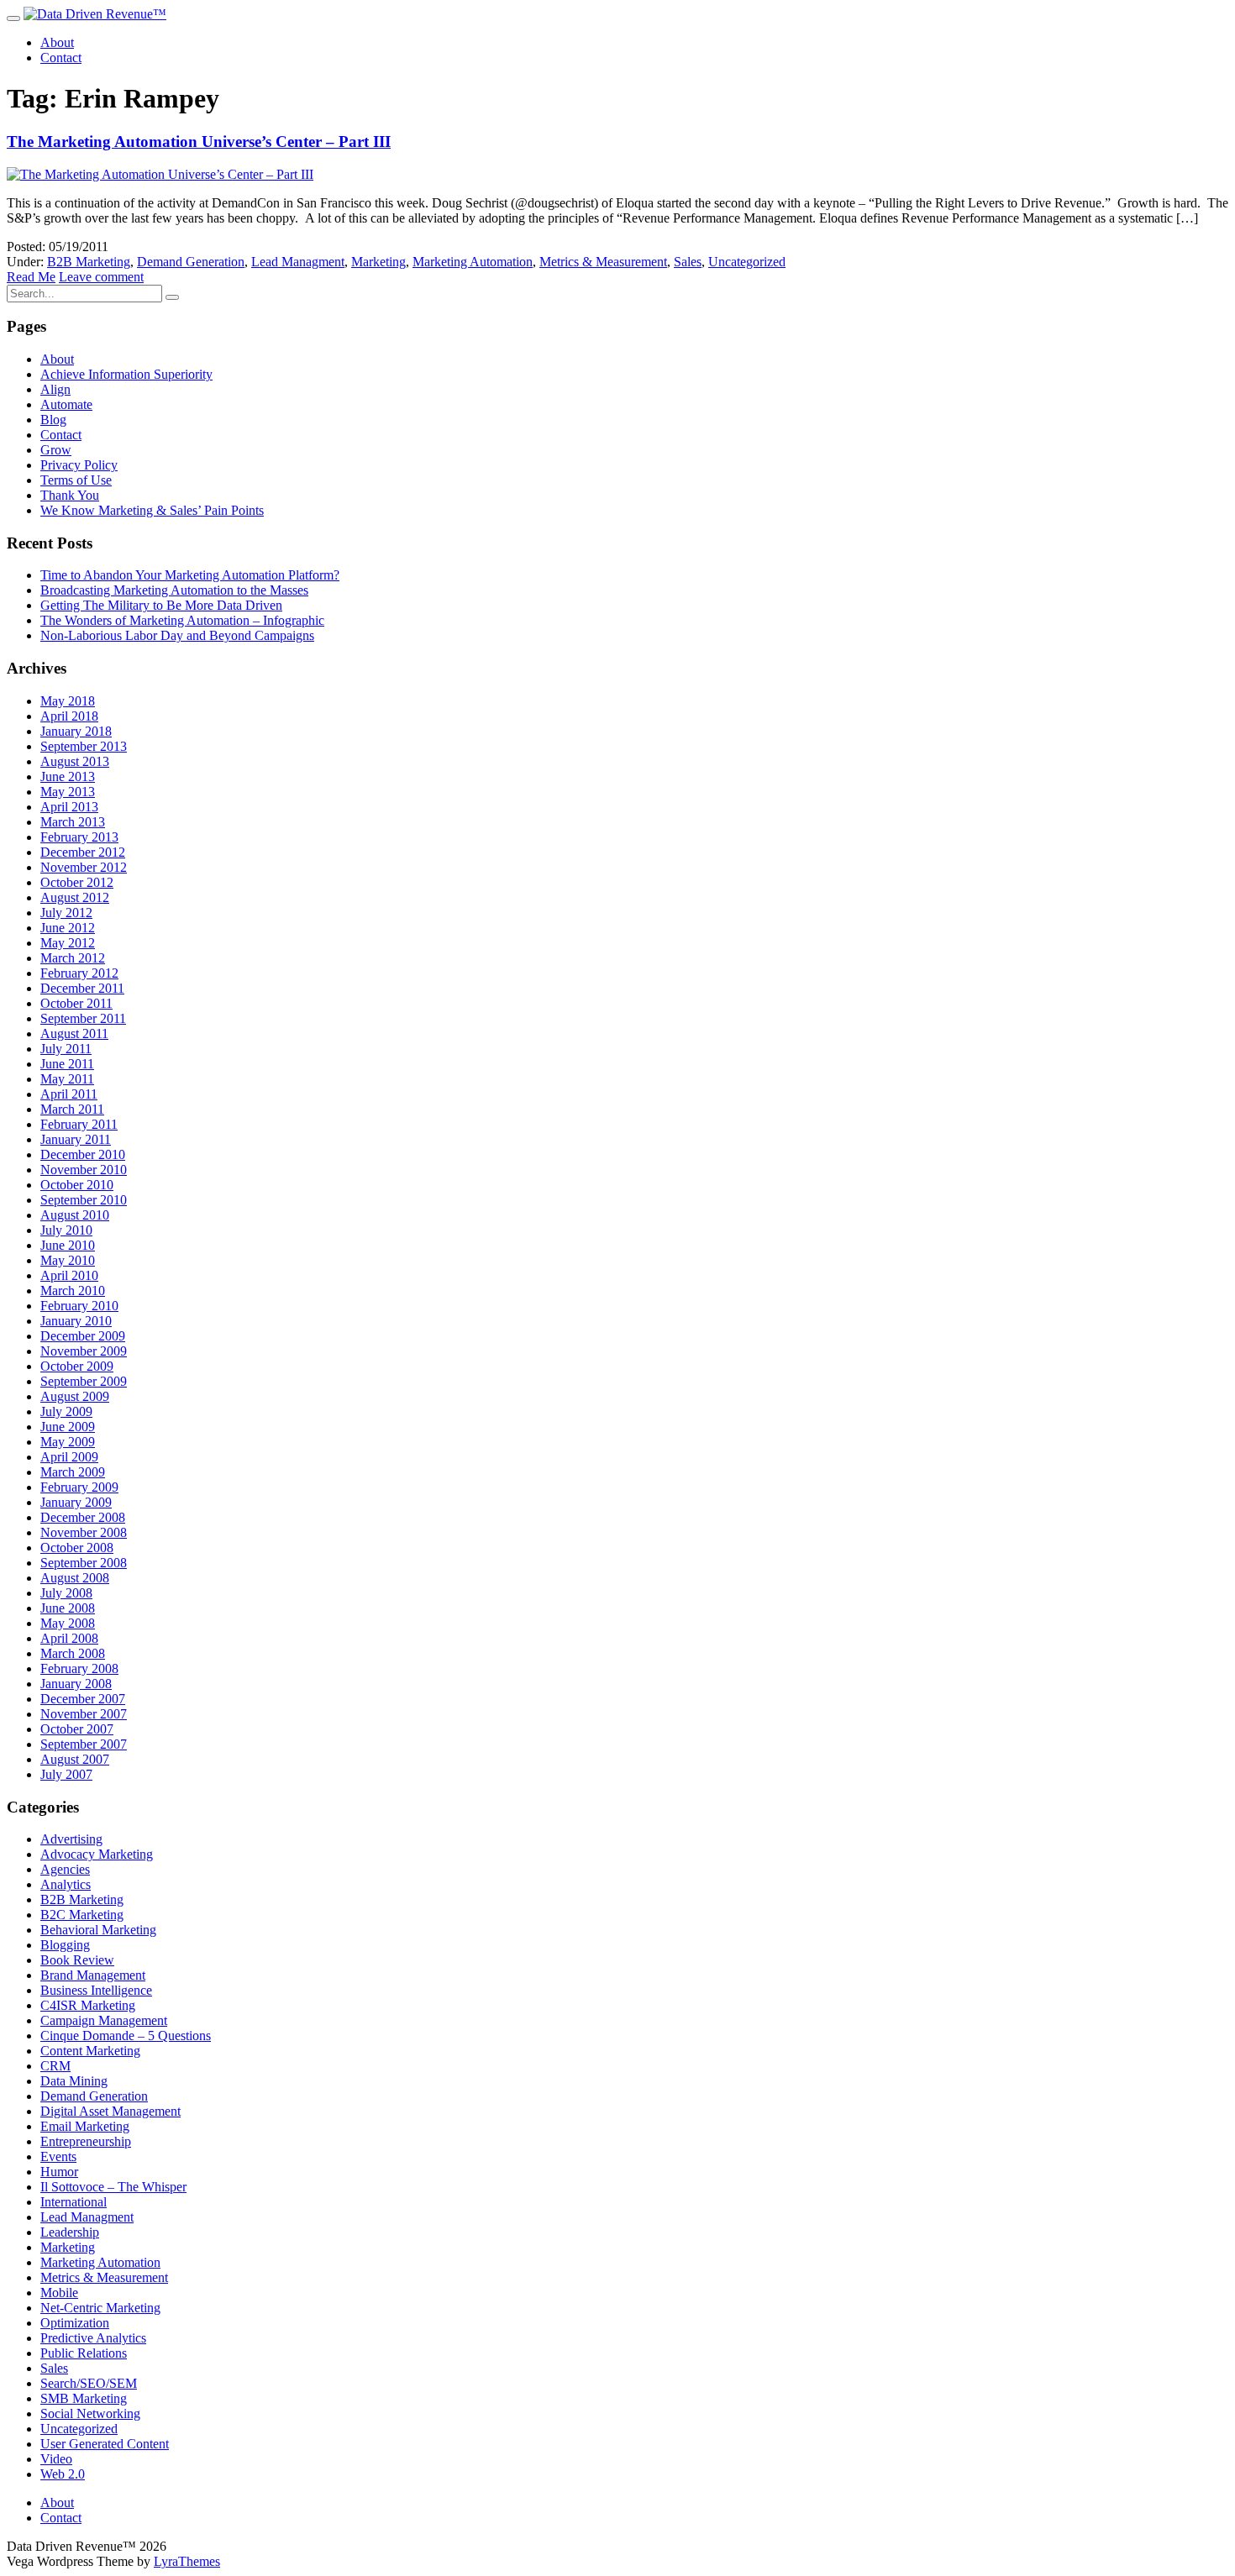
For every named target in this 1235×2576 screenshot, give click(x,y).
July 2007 (66, 1774)
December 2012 (83, 852)
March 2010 (73, 1291)
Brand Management (93, 1975)
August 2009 (75, 1396)
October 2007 (77, 1729)
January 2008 (76, 1684)
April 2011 (69, 1094)
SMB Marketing (84, 2398)
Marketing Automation (473, 262)
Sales (688, 262)
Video (56, 2459)
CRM (55, 2066)
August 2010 (75, 1215)
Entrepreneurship (86, 2141)
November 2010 (84, 1170)
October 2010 (77, 1185)
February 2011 (79, 1124)
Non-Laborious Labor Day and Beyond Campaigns (177, 635)
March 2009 (73, 1472)
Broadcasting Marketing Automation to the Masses (174, 590)
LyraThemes (187, 2561)
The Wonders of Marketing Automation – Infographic (182, 620)
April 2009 (69, 1457)
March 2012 (73, 958)
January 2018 (76, 731)
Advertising (71, 1839)
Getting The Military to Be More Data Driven (161, 605)
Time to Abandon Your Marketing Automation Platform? (190, 575)
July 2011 (66, 1049)
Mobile (59, 2293)
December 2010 (83, 1154)
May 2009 (68, 1442)
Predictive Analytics (93, 2338)
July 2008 (66, 1593)
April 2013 (69, 807)
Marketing (378, 262)
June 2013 (68, 776)
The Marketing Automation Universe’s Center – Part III (199, 142)
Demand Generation (191, 262)
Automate (66, 404)
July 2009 (66, 1411)
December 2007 (83, 1699)
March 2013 (73, 822)
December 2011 (82, 988)
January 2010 (76, 1321)
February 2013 (79, 837)
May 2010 (68, 1260)
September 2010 (84, 1200)
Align (55, 389)
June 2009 (68, 1427)
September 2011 (83, 1018)
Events (58, 2156)
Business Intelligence (96, 1990)
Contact (61, 58)
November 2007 (84, 1714)
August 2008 (75, 1578)
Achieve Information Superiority (126, 374)
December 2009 (83, 1336)
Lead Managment (298, 262)
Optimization (75, 2323)
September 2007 (84, 1744)
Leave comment (101, 277)
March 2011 (72, 1109)
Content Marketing (90, 2051)
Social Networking (90, 2413)
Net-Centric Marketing (100, 2308)
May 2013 (68, 792)
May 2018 (68, 701)
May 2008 (68, 1623)
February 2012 (79, 973)
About (57, 42)
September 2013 (84, 746)
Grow (56, 450)
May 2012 (68, 943)
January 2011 (76, 1139)
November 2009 (84, 1351)
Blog (53, 420)
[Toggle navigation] (13, 18)
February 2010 (79, 1306)
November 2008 (84, 1532)
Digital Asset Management (110, 2111)
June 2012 (68, 928)
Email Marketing (85, 2126)
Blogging (65, 1945)
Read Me (31, 277)
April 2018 (69, 716)
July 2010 (66, 1230)
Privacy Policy (79, 465)
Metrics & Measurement (603, 262)
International (74, 2202)
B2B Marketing (89, 262)
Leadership (70, 2232)
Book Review (77, 1960)
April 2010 (69, 1275)
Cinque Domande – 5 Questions (126, 2036)
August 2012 (75, 897)
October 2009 (77, 1366)
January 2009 (76, 1502)
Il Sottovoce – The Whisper (113, 2187)
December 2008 (83, 1517)
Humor (59, 2172)
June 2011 (67, 1064)
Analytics (66, 1884)
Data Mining (74, 2081)
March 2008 (73, 1653)
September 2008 (84, 1563)
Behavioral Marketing (98, 1930)
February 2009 (79, 1487)
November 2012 (84, 867)
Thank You (70, 495)
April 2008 (69, 1638)
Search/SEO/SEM (89, 2383)
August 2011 (74, 1034)
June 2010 (68, 1245)
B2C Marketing (82, 1915)
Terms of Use (76, 480)
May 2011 (67, 1079)
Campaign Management (104, 2020)
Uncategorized (747, 262)
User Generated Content (105, 2444)
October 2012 (77, 882)
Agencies (65, 1869)
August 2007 (75, 1759)
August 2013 (75, 761)
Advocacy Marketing (97, 1854)
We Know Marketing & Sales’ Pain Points (152, 510)
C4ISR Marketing (88, 2005)
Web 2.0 (63, 2474)
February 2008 (79, 1668)
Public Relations (84, 2353)
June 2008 (68, 1608)
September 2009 (84, 1381)
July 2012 (66, 913)
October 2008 (77, 1548)
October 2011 (76, 1003)
